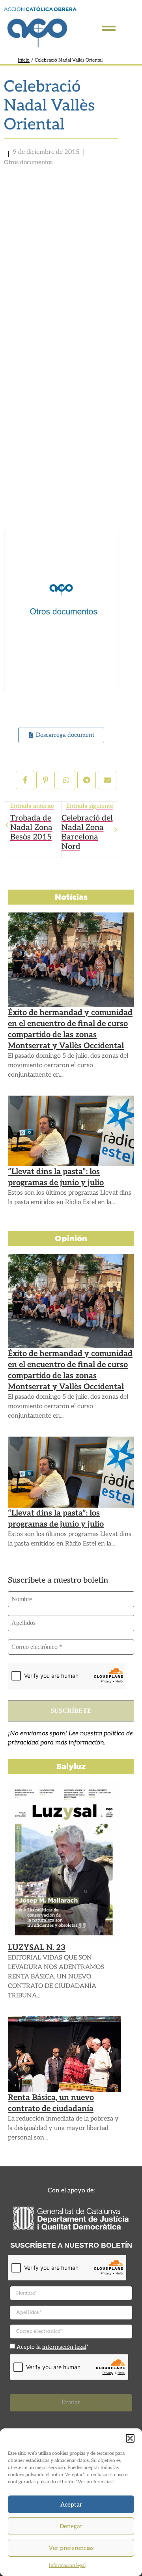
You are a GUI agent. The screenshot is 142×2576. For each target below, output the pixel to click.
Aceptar (71, 2505)
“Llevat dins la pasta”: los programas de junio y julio (56, 1177)
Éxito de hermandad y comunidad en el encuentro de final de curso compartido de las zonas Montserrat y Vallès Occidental (70, 1029)
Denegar (71, 2526)
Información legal (67, 2566)
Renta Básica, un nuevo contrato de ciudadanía (51, 2103)
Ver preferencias (71, 2548)
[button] (130, 2438)
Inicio (24, 60)
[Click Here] (109, 28)
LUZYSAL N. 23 (37, 1948)
